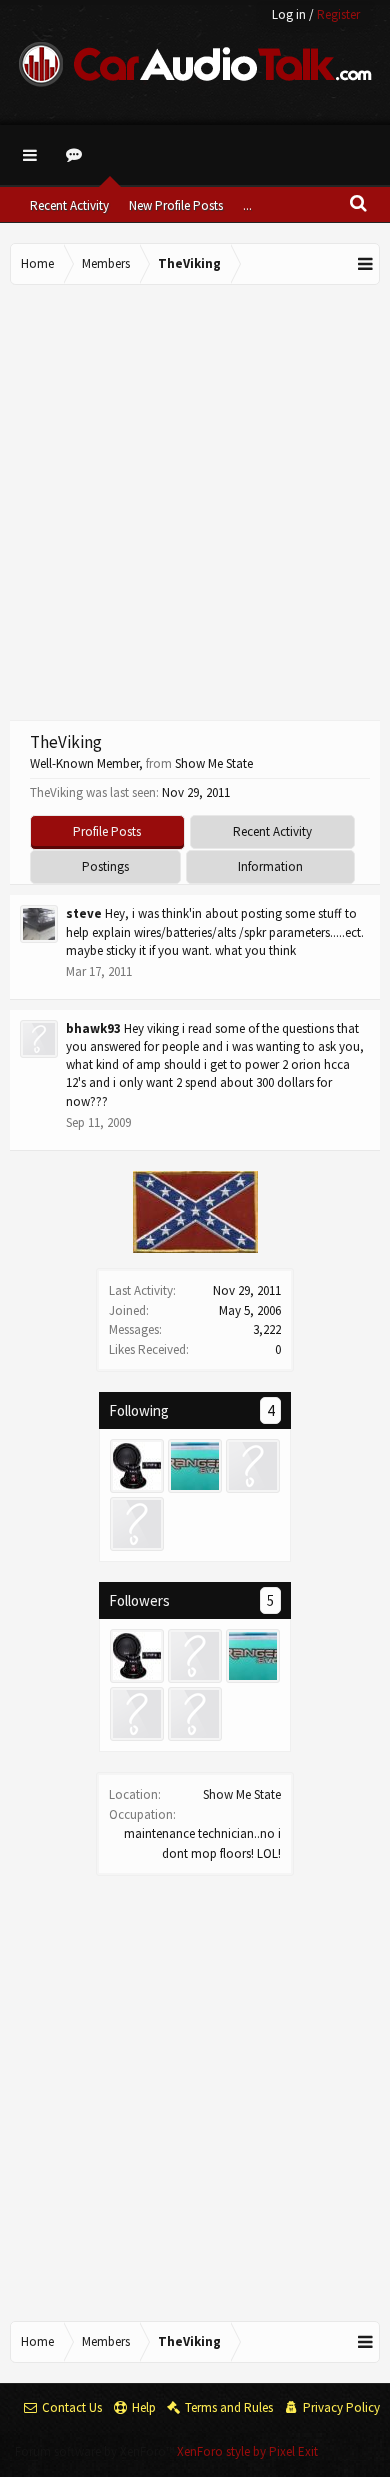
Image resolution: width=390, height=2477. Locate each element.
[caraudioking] (137, 1466)
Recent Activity (69, 205)
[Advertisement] (195, 500)
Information (270, 866)
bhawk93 (93, 1028)
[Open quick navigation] (366, 264)
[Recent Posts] (77, 155)
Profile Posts (107, 831)
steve (84, 913)
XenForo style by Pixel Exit (247, 2451)
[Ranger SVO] (195, 1466)
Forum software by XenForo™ (96, 2451)
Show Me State (242, 1794)
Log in (289, 14)
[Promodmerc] (253, 1466)
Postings (105, 866)
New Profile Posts (176, 205)
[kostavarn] (195, 1656)
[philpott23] (137, 1524)
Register (338, 14)
